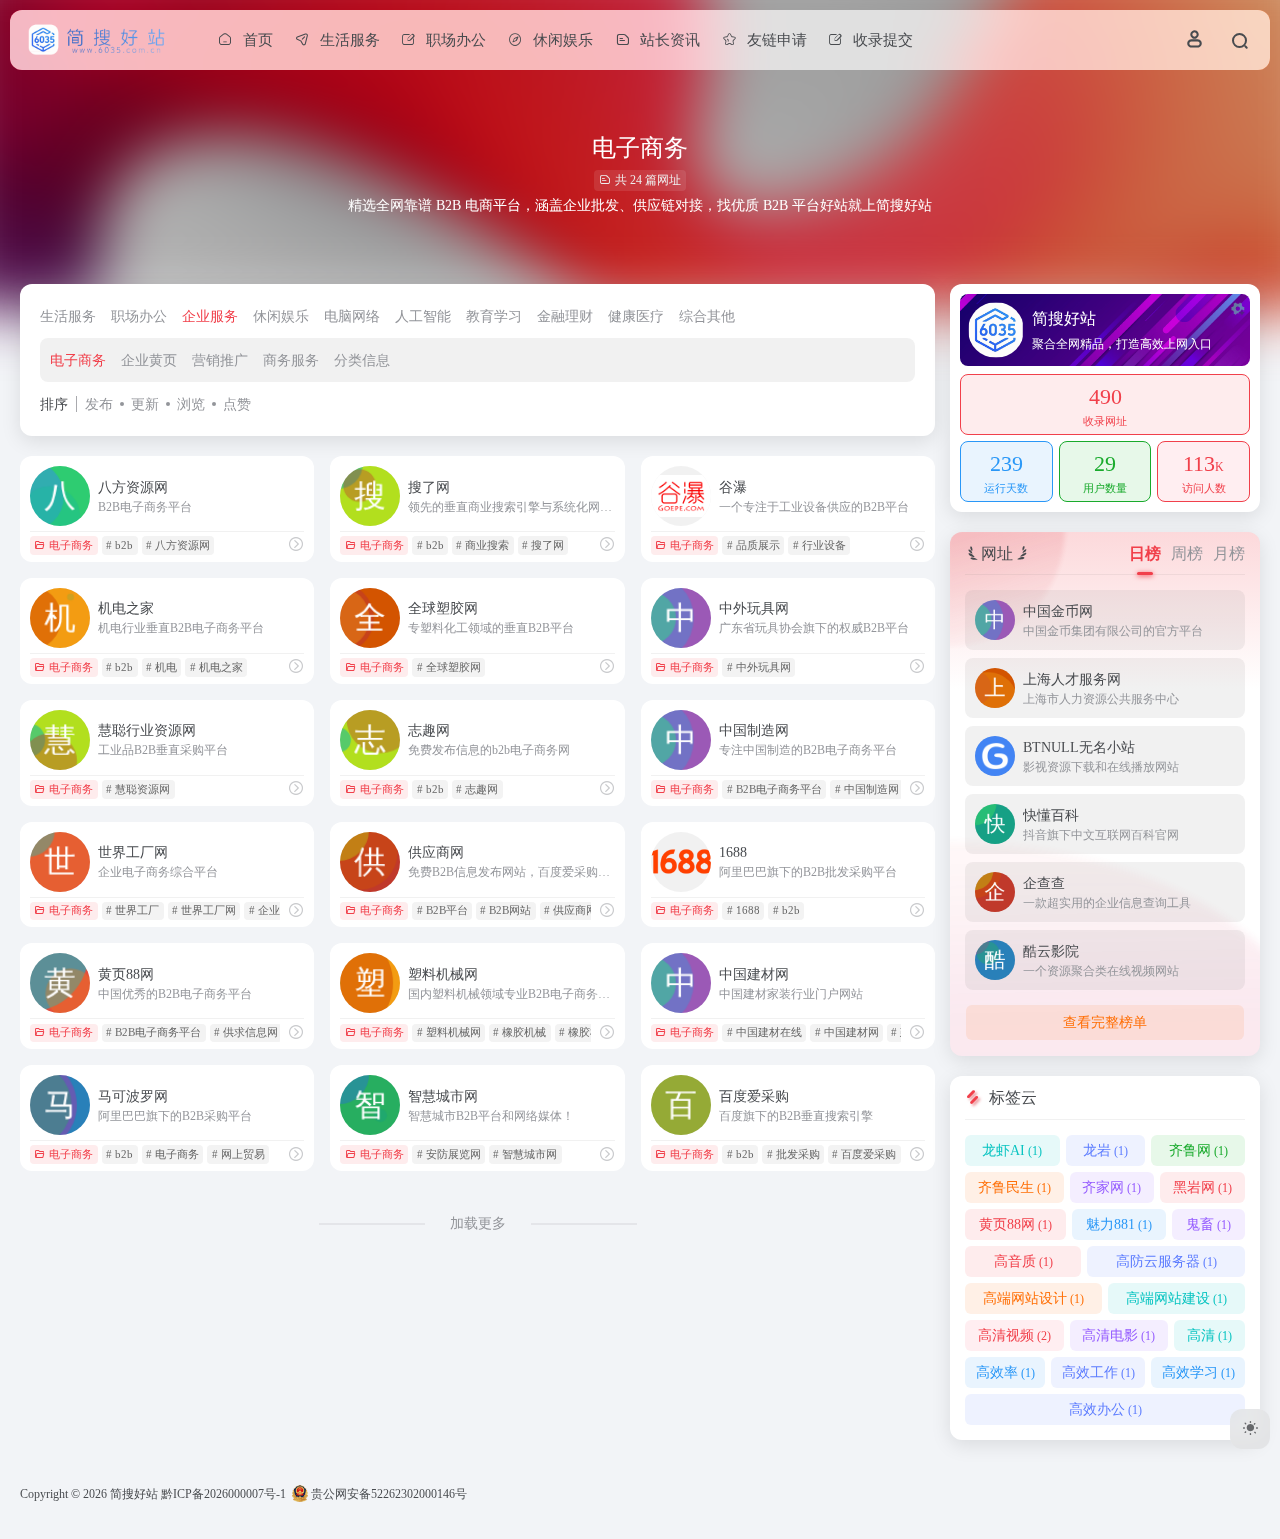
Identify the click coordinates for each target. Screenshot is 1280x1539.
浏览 (191, 404)
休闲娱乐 (281, 316)
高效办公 (1105, 1409)
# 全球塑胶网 (449, 667)
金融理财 (565, 316)
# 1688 (743, 910)
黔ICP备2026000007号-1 (223, 1494)
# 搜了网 (543, 545)
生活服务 (68, 316)
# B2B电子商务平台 (774, 789)
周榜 (1187, 553)
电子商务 (78, 360)
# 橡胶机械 (519, 1032)
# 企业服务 (275, 910)
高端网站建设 (1176, 1298)
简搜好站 (134, 1494)
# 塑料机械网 (449, 1032)
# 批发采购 (793, 1154)
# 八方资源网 (178, 545)
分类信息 (362, 360)
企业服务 (210, 316)
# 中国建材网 (847, 1032)
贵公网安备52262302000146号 (387, 1494)
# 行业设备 (819, 545)
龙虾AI (1012, 1150)
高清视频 (1014, 1335)
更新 (145, 404)
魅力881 (1119, 1224)
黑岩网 (1202, 1187)
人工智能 (423, 316)
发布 (99, 404)
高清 (1209, 1335)
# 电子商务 (172, 1154)
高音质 (1023, 1261)
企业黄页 (149, 360)
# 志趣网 (477, 789)
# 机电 (161, 667)
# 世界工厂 (132, 910)
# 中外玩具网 (759, 667)
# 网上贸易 (238, 1154)
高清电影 (1118, 1335)
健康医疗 (636, 316)
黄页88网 (1015, 1224)
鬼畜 (1208, 1224)
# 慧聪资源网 (138, 789)
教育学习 (494, 316)
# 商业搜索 (482, 545)
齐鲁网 (1198, 1150)
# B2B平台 (442, 910)
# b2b (119, 545)
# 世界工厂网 (204, 910)
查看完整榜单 (1105, 1022)
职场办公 (139, 316)
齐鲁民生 (1014, 1187)
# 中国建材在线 (764, 1032)
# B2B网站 (505, 910)
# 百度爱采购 (864, 1154)
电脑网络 (352, 316)
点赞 (237, 404)
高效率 (1005, 1372)
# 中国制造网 (867, 789)
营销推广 (220, 360)
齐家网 (1111, 1187)
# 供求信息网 (246, 1032)
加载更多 (478, 1223)
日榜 (1145, 553)
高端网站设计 (1033, 1298)
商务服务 (291, 360)
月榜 (1229, 553)
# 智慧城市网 (525, 1154)
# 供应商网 (570, 910)
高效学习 (1198, 1372)
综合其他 (707, 316)
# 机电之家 (216, 667)
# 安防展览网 (449, 1154)
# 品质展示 (753, 545)
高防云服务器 (1166, 1261)
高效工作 (1098, 1372)
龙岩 (1105, 1150)
